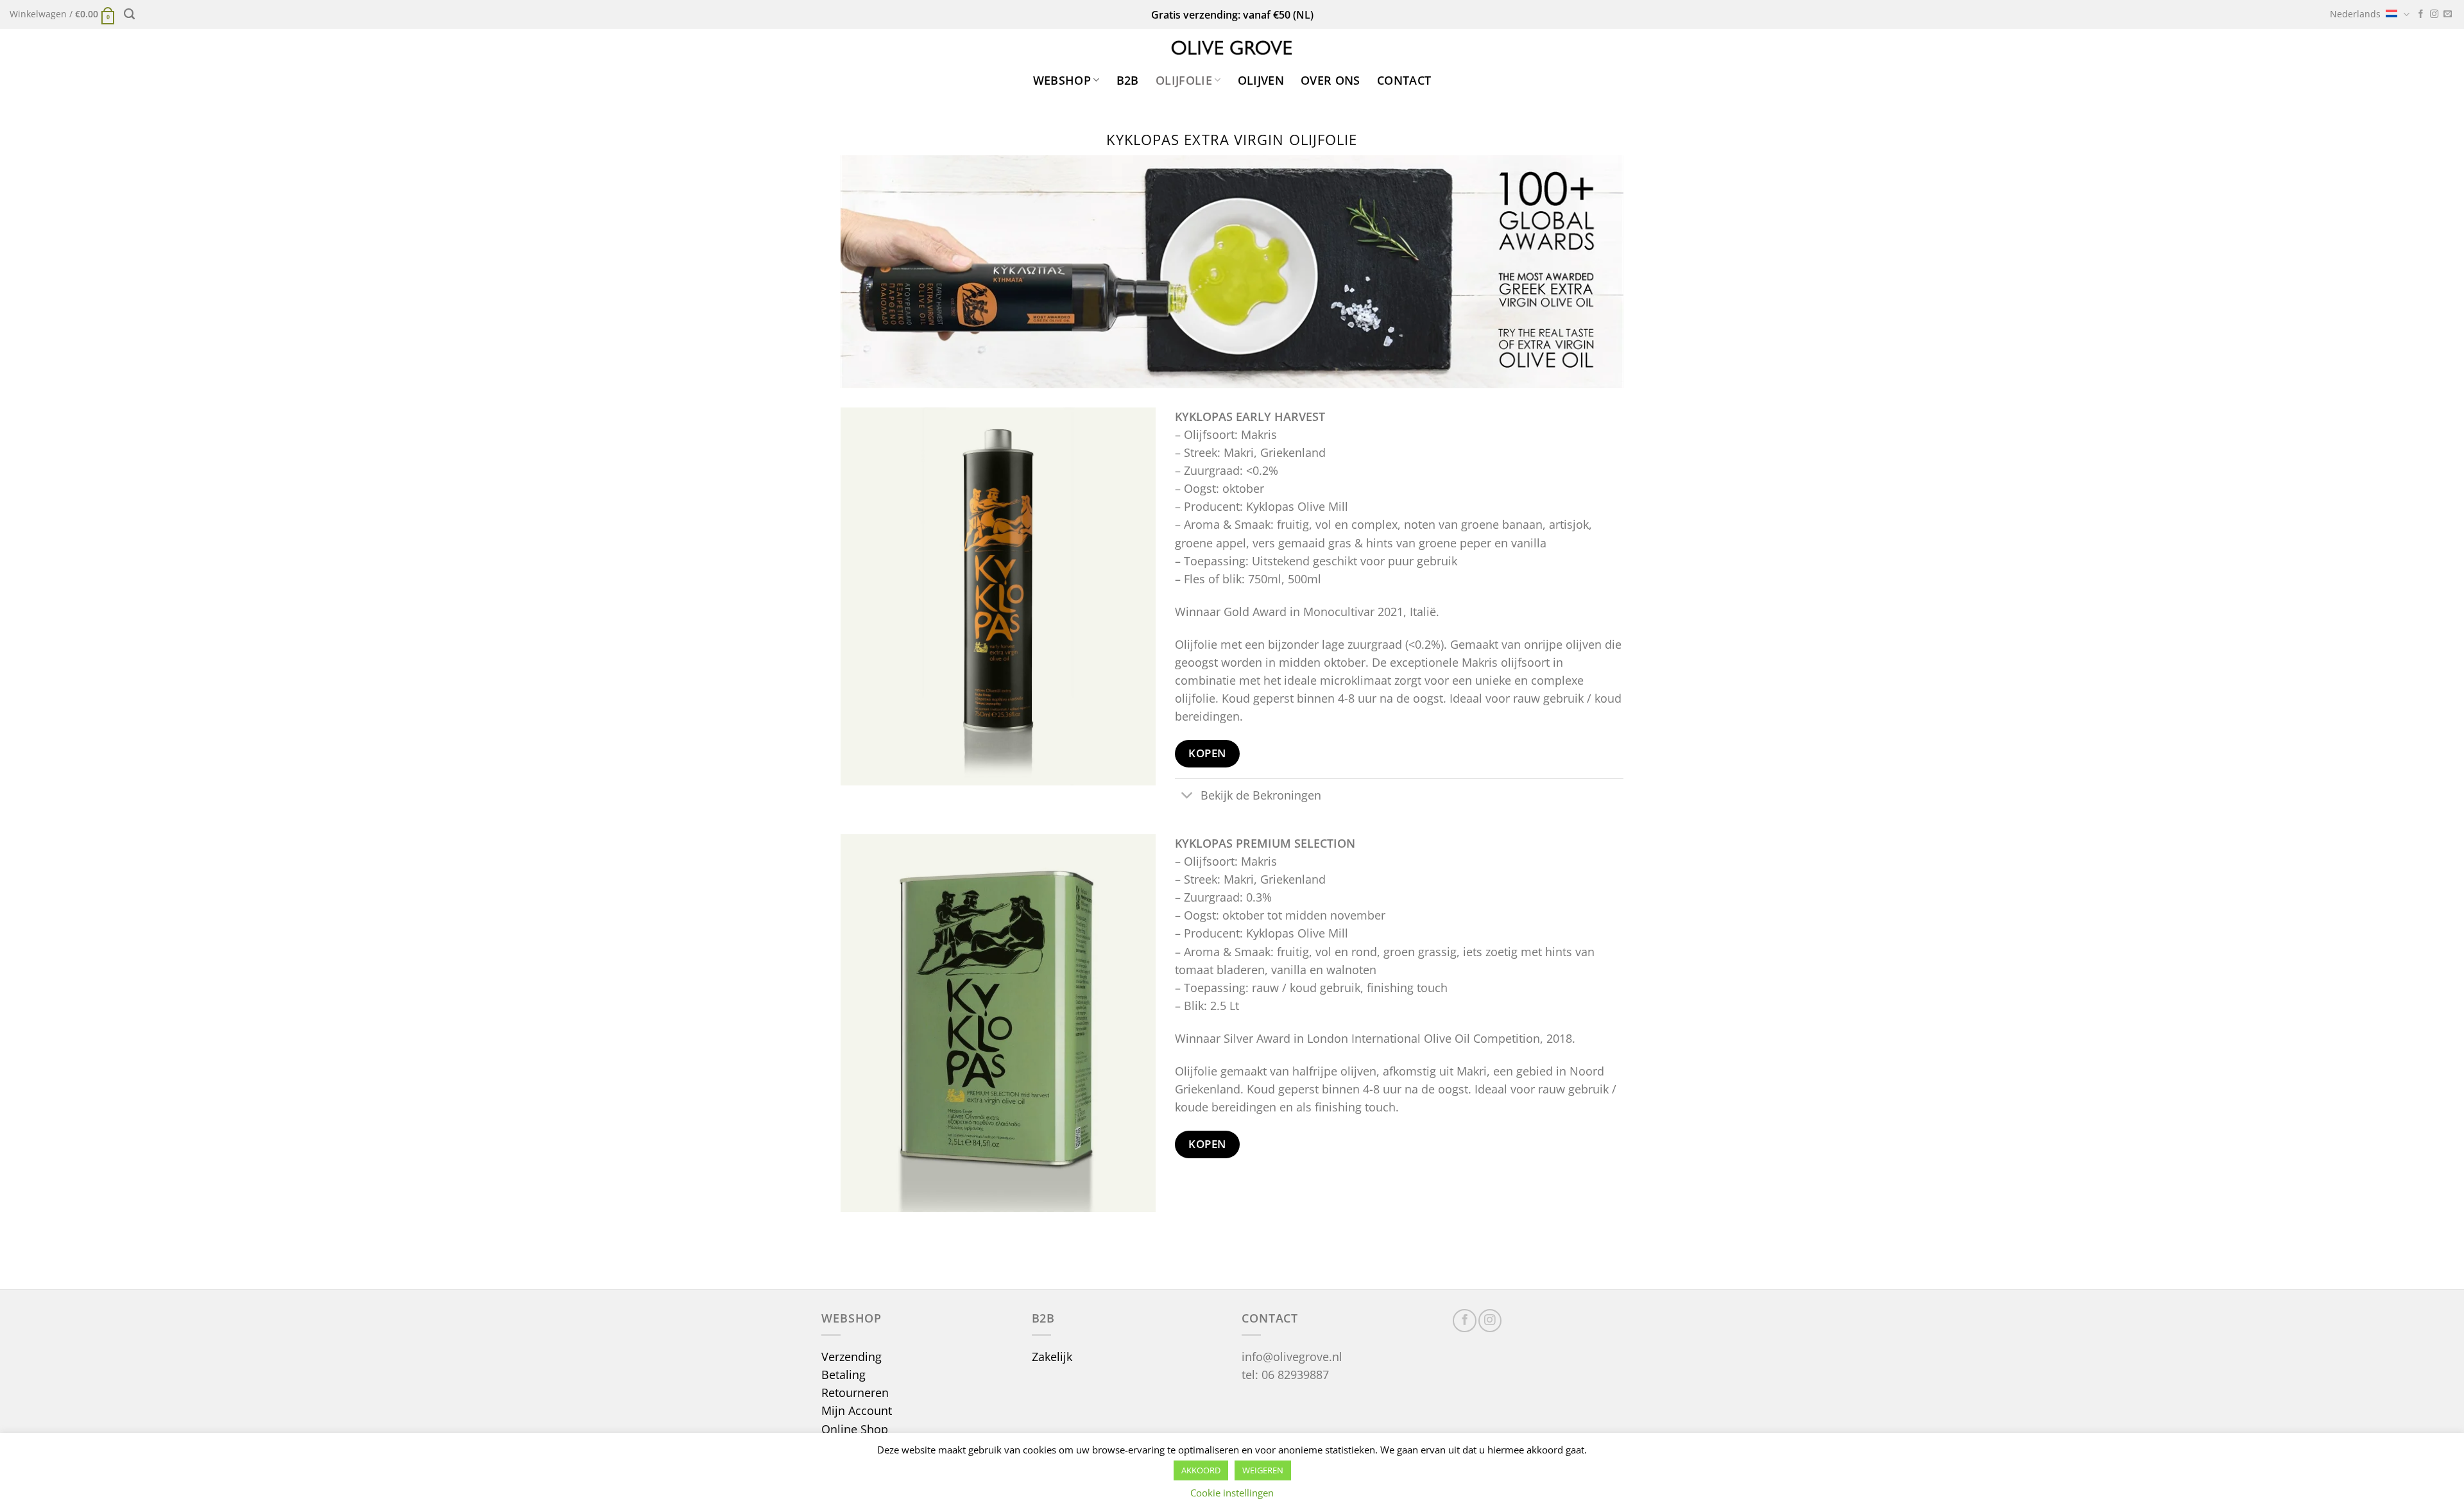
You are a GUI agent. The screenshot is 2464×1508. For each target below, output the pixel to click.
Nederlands (2355, 14)
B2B (1128, 80)
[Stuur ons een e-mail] (2448, 14)
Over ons (1330, 80)
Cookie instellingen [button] (1232, 1493)
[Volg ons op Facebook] (2421, 14)
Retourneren (855, 1392)
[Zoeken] (129, 14)
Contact (1404, 80)
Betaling (843, 1375)
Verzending (851, 1357)
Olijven (1261, 80)
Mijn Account (857, 1410)
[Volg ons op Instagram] (2434, 14)
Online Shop (855, 1429)
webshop (1062, 80)
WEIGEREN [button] (1263, 1470)
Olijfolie (1184, 80)
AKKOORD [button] (1201, 1470)
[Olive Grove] (1232, 48)
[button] (62, 14)
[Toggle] (1187, 797)
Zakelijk (1052, 1357)
